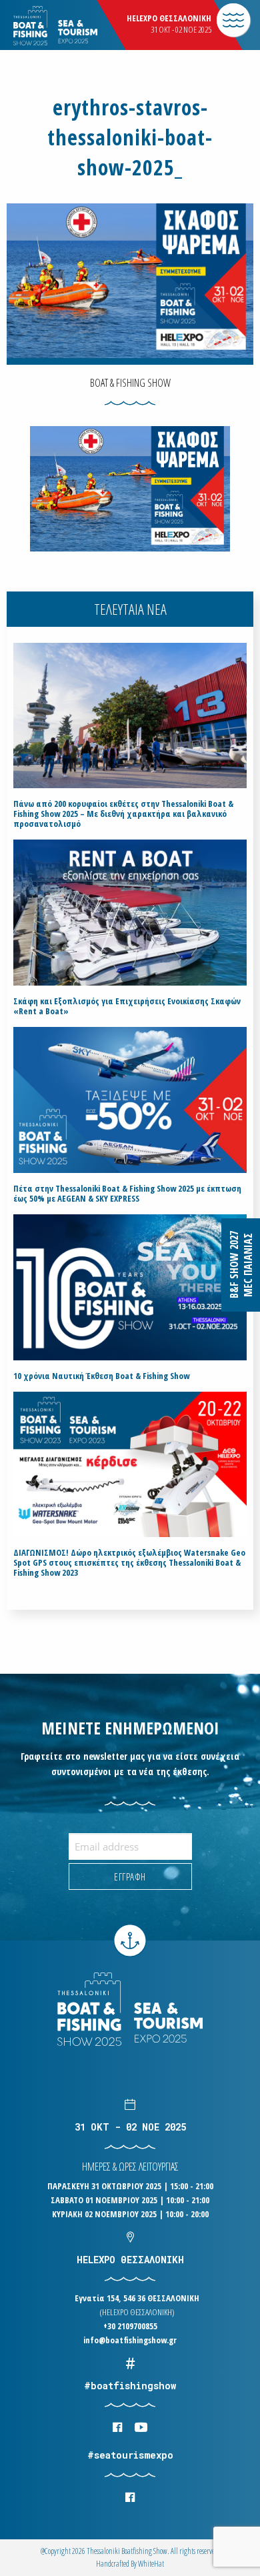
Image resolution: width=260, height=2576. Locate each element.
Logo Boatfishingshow (79, 26)
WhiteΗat (151, 2564)
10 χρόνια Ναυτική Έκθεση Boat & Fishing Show (101, 1376)
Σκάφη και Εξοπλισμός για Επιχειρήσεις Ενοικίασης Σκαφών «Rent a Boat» (127, 1006)
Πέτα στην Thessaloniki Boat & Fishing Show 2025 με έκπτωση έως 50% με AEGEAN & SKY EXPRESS (127, 1194)
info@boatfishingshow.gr (130, 2340)
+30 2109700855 (130, 2326)
